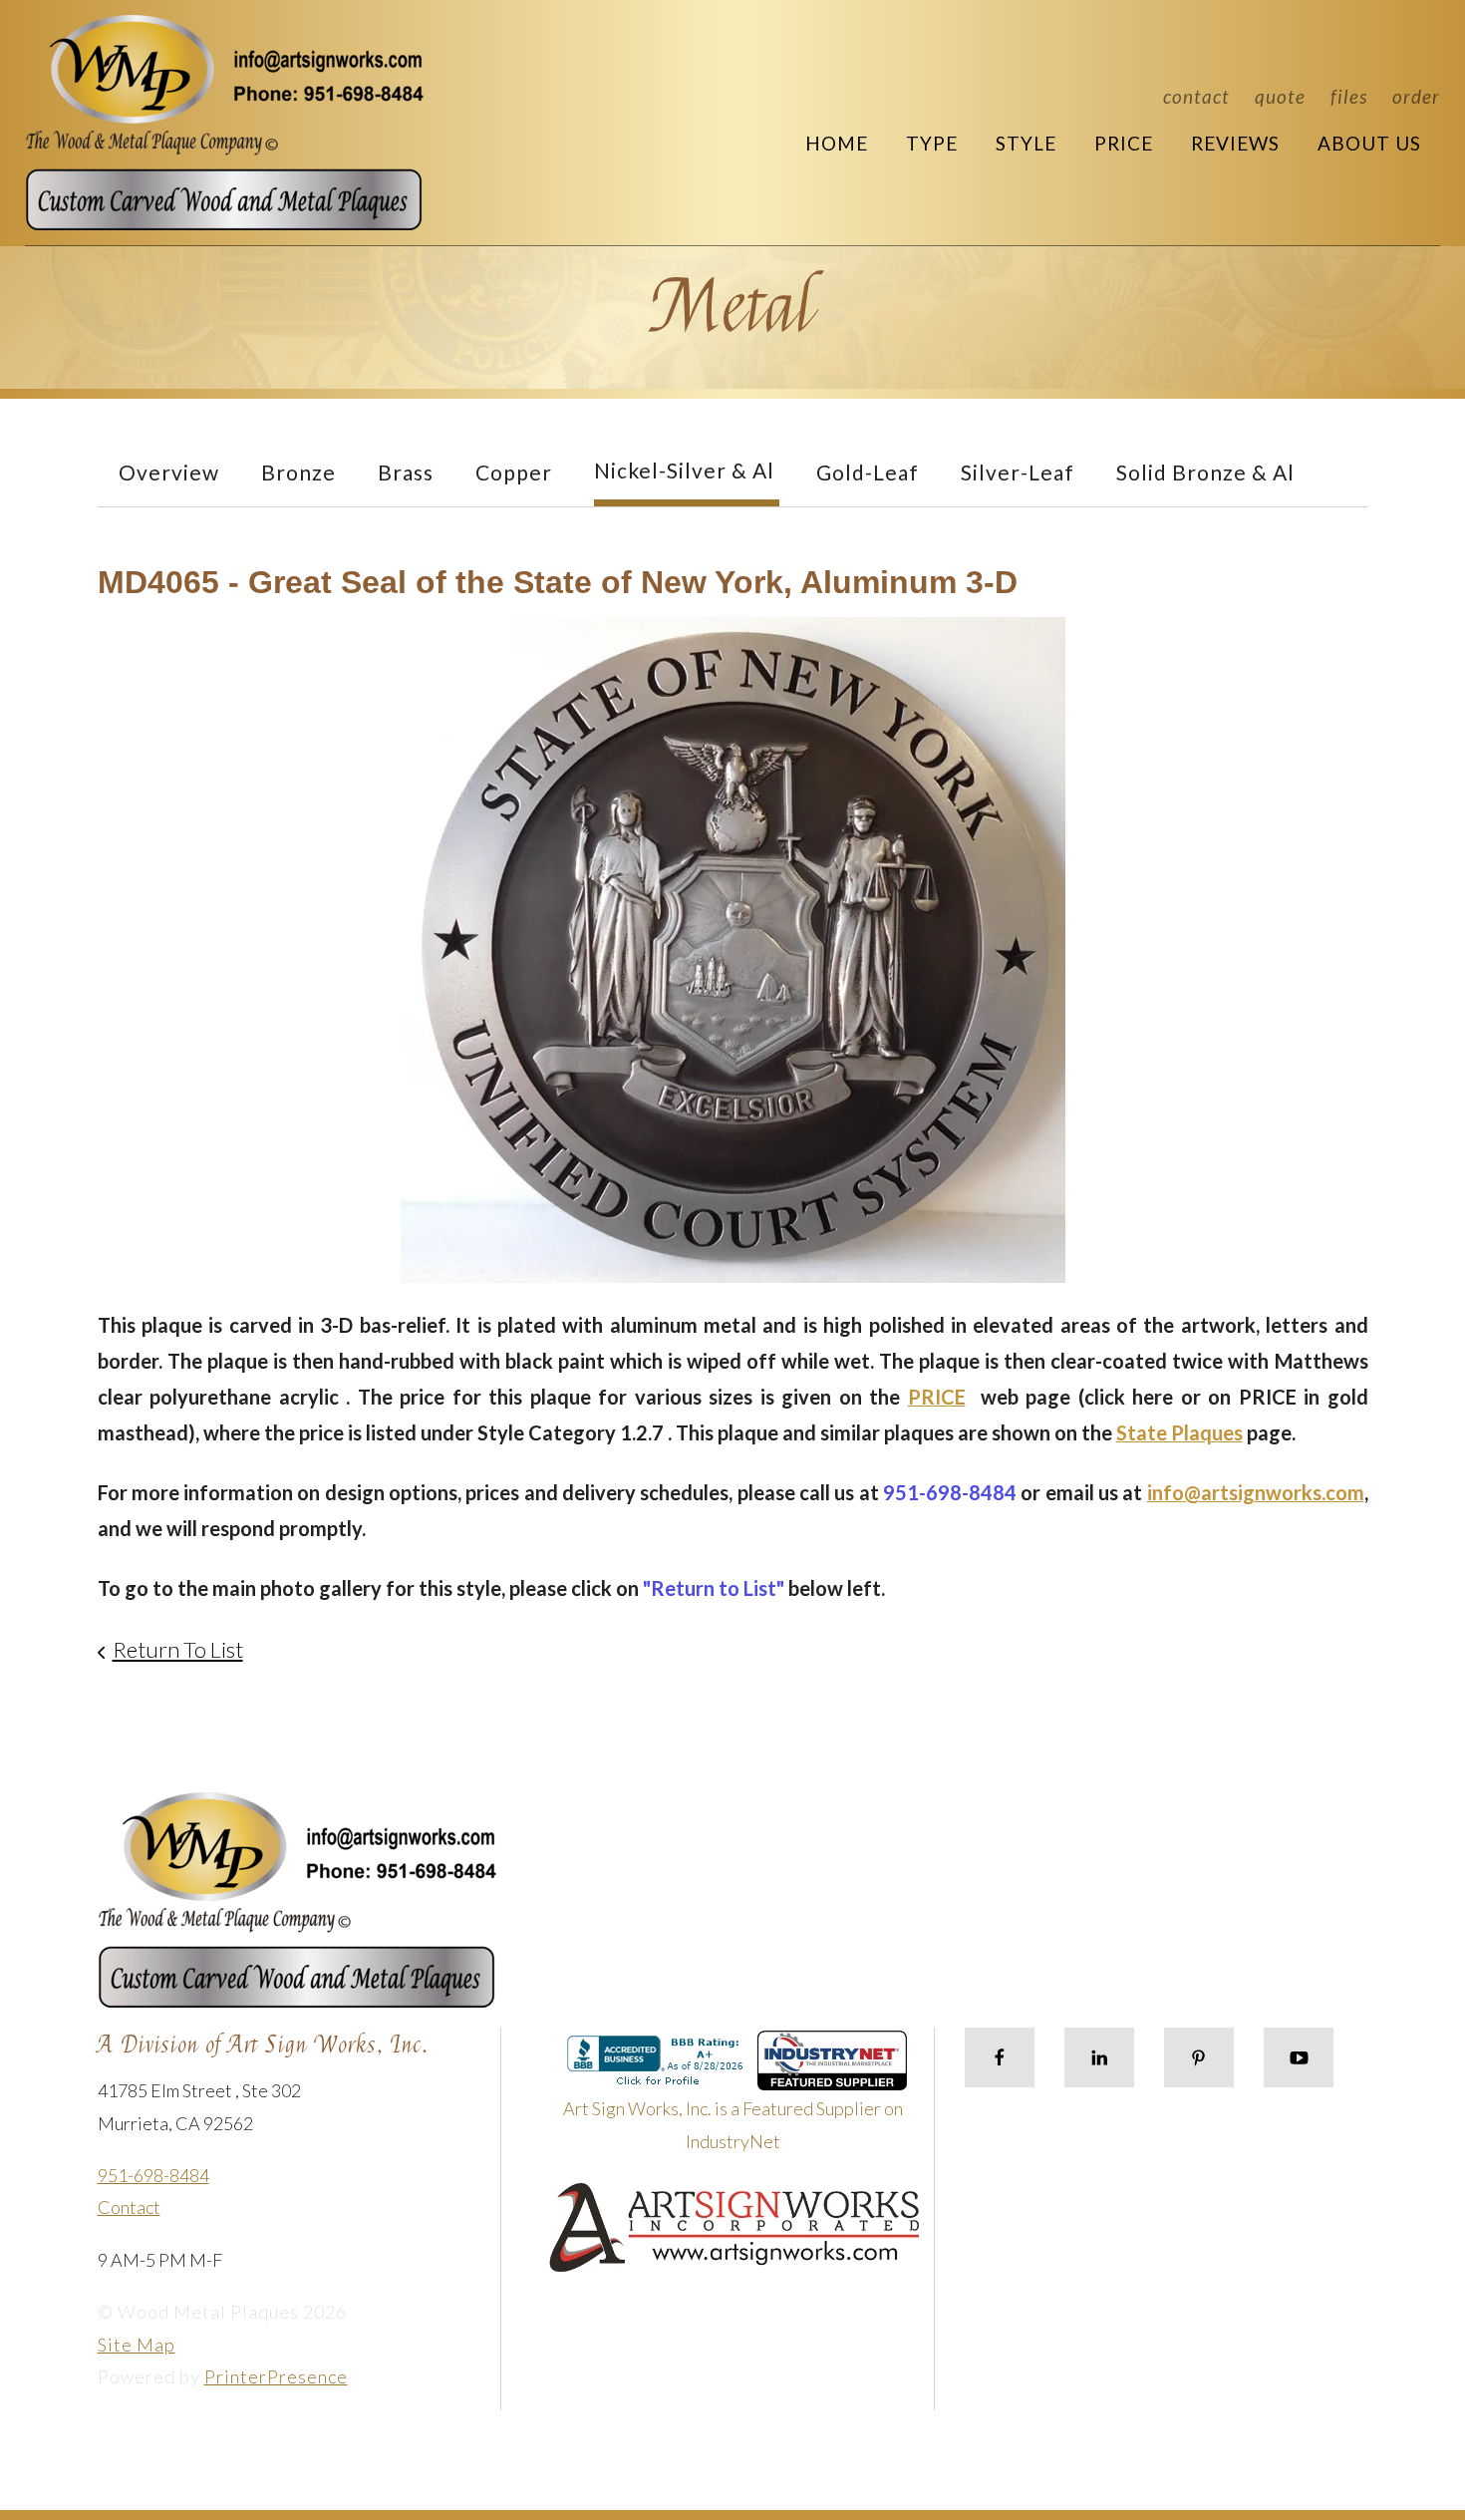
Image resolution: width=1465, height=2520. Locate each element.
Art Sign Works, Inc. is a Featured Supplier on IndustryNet (733, 2124)
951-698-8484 (153, 2175)
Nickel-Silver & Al (684, 470)
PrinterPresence (276, 2376)
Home (837, 143)
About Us (1369, 143)
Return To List (178, 1649)
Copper (514, 472)
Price (1124, 143)
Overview (169, 472)
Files (1349, 96)
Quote (1280, 96)
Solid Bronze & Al (1205, 472)
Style (1026, 143)
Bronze (298, 472)
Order (1416, 96)
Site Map (137, 2345)
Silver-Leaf (1018, 472)
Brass (406, 472)
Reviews (1235, 143)
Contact (1196, 96)
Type (932, 143)
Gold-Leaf (868, 472)
